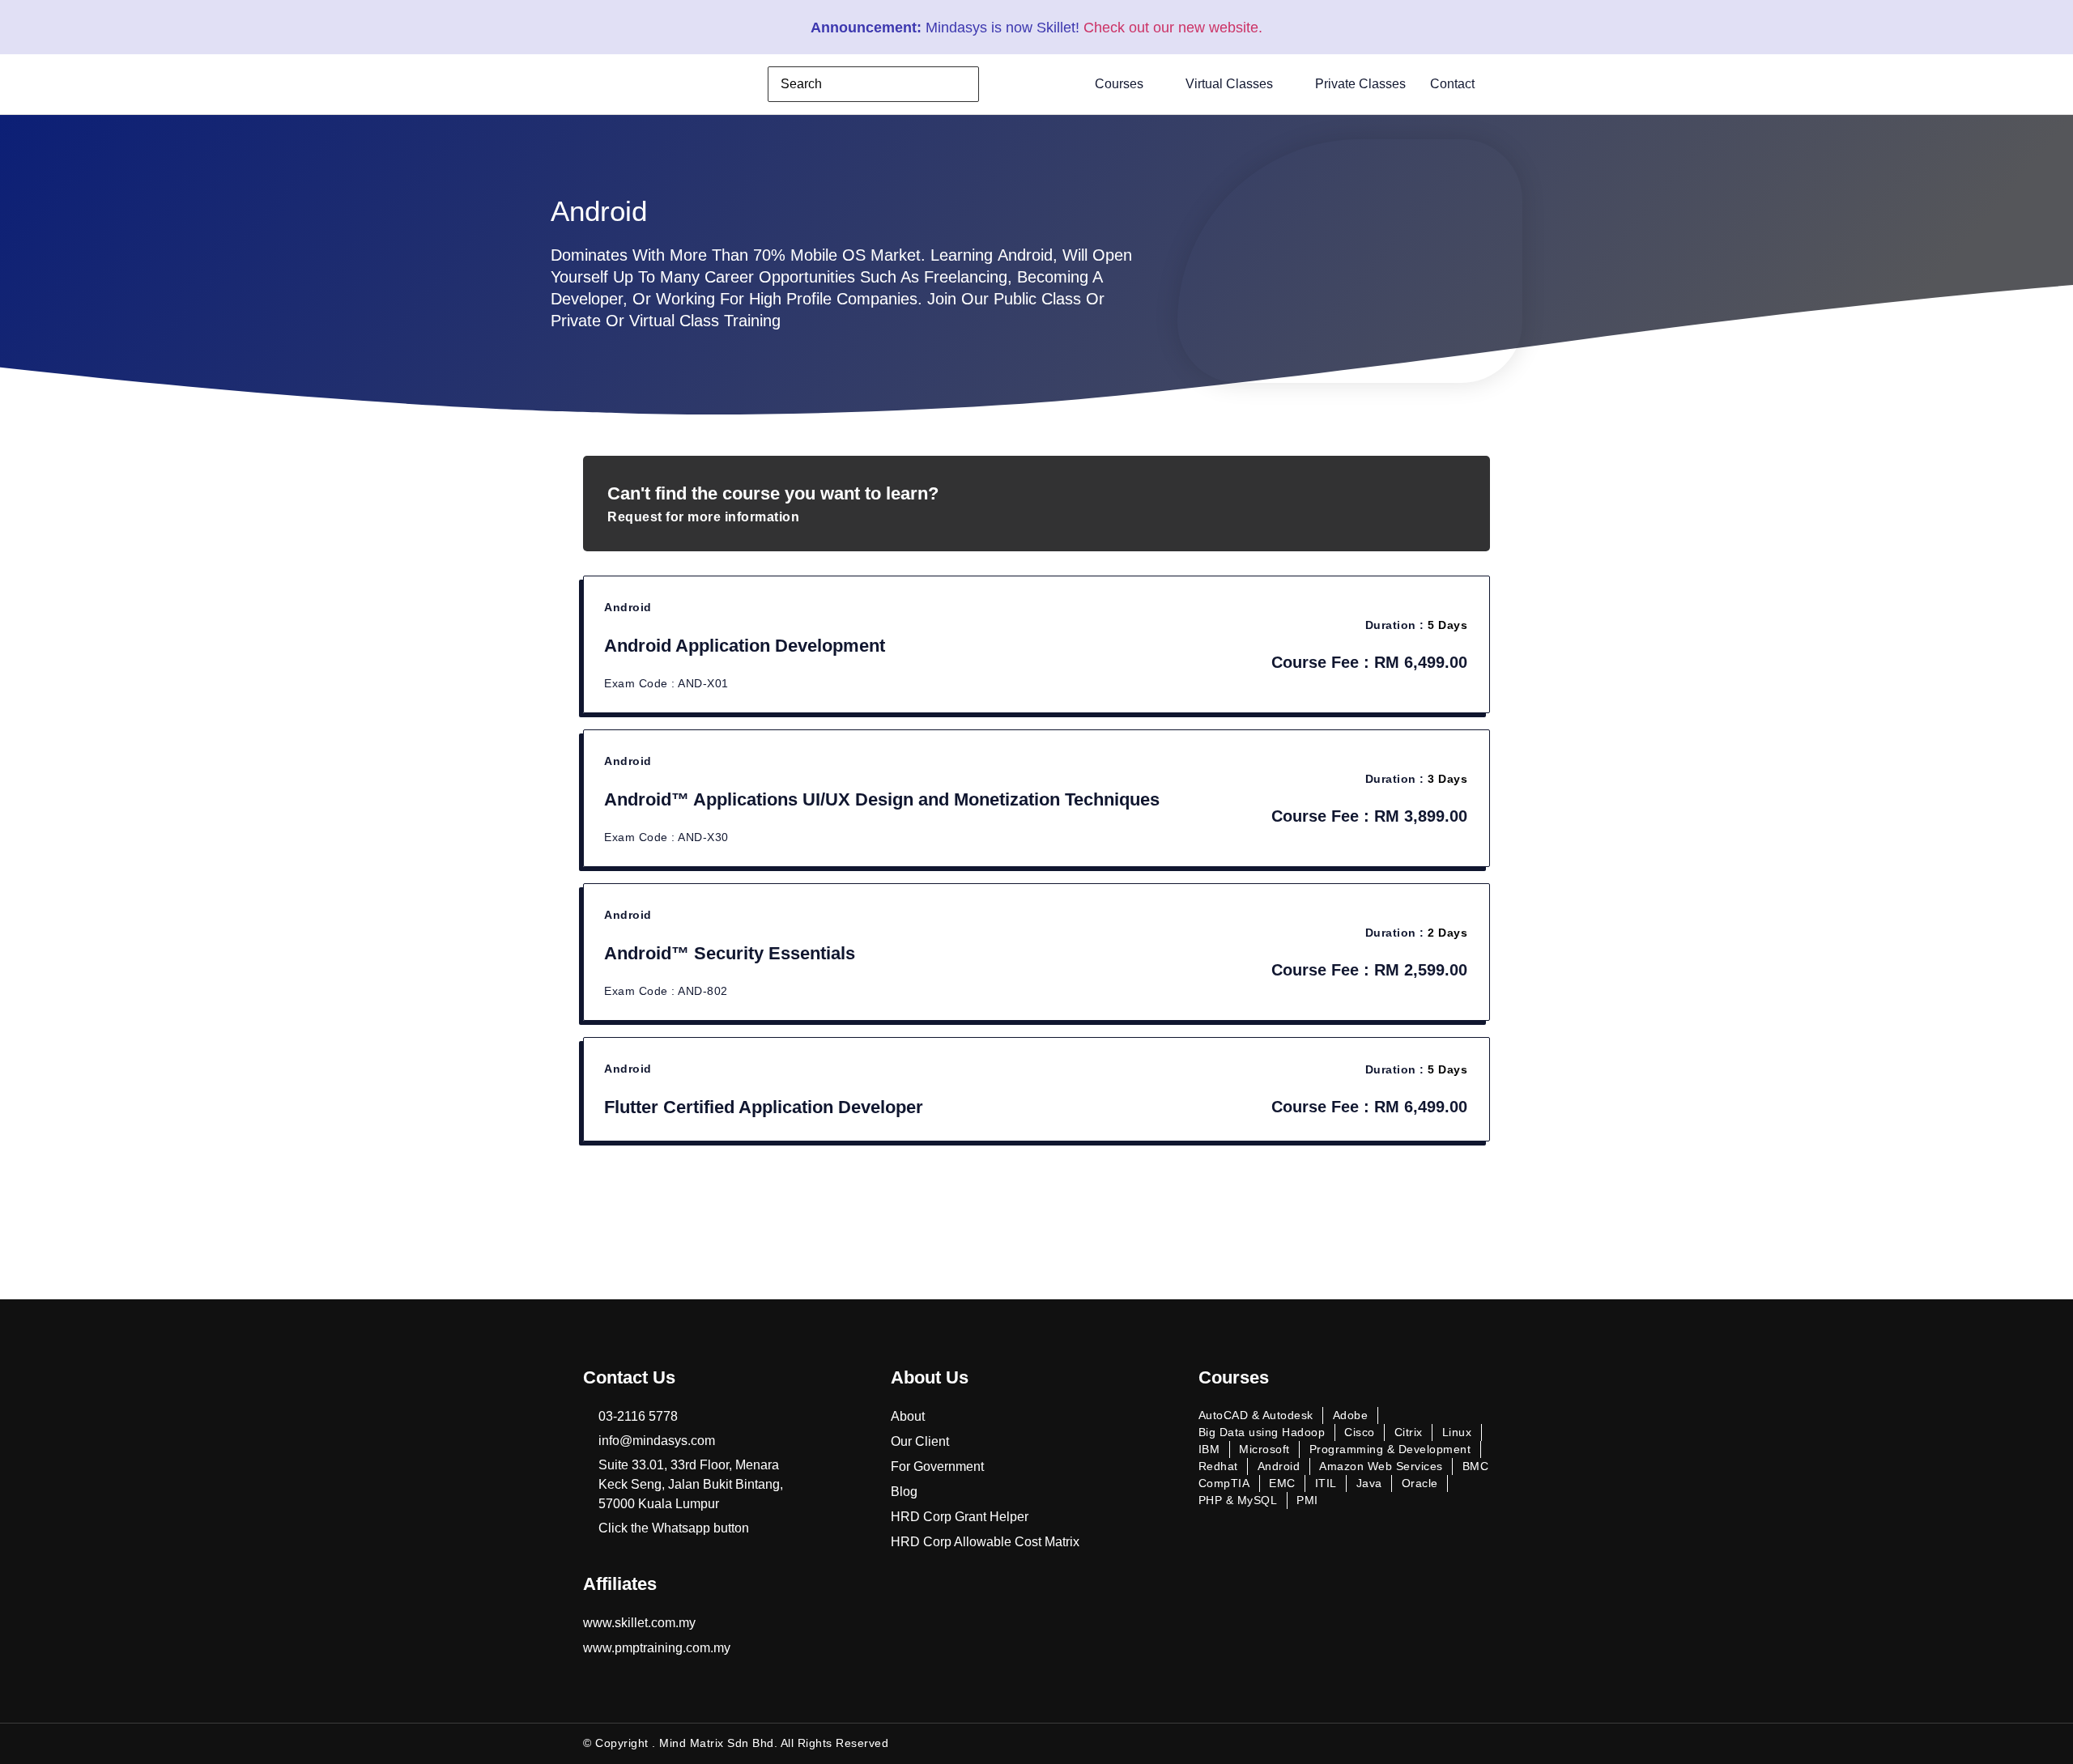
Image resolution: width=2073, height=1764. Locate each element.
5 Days (1447, 625)
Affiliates (620, 1584)
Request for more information (703, 517)
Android (628, 607)
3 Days (1447, 779)
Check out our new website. (1173, 28)
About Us (930, 1377)
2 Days (1447, 933)
